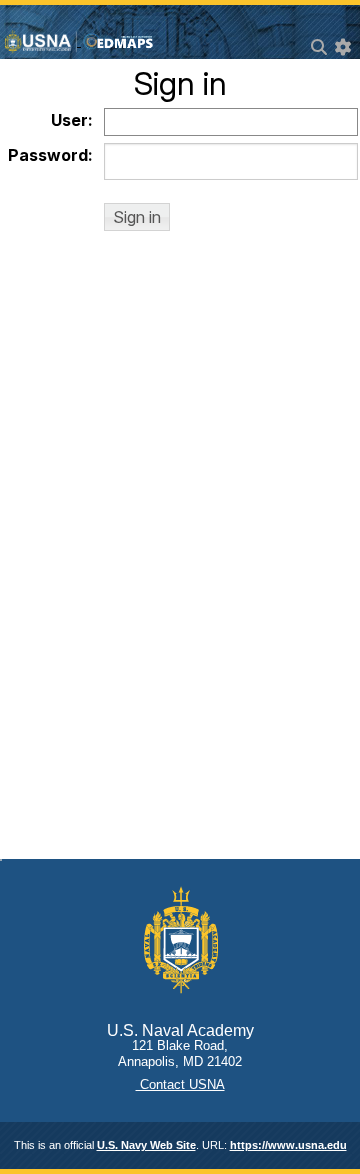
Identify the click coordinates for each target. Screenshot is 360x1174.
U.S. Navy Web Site (146, 1145)
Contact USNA (180, 1084)
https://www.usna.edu (288, 1145)
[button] (137, 217)
